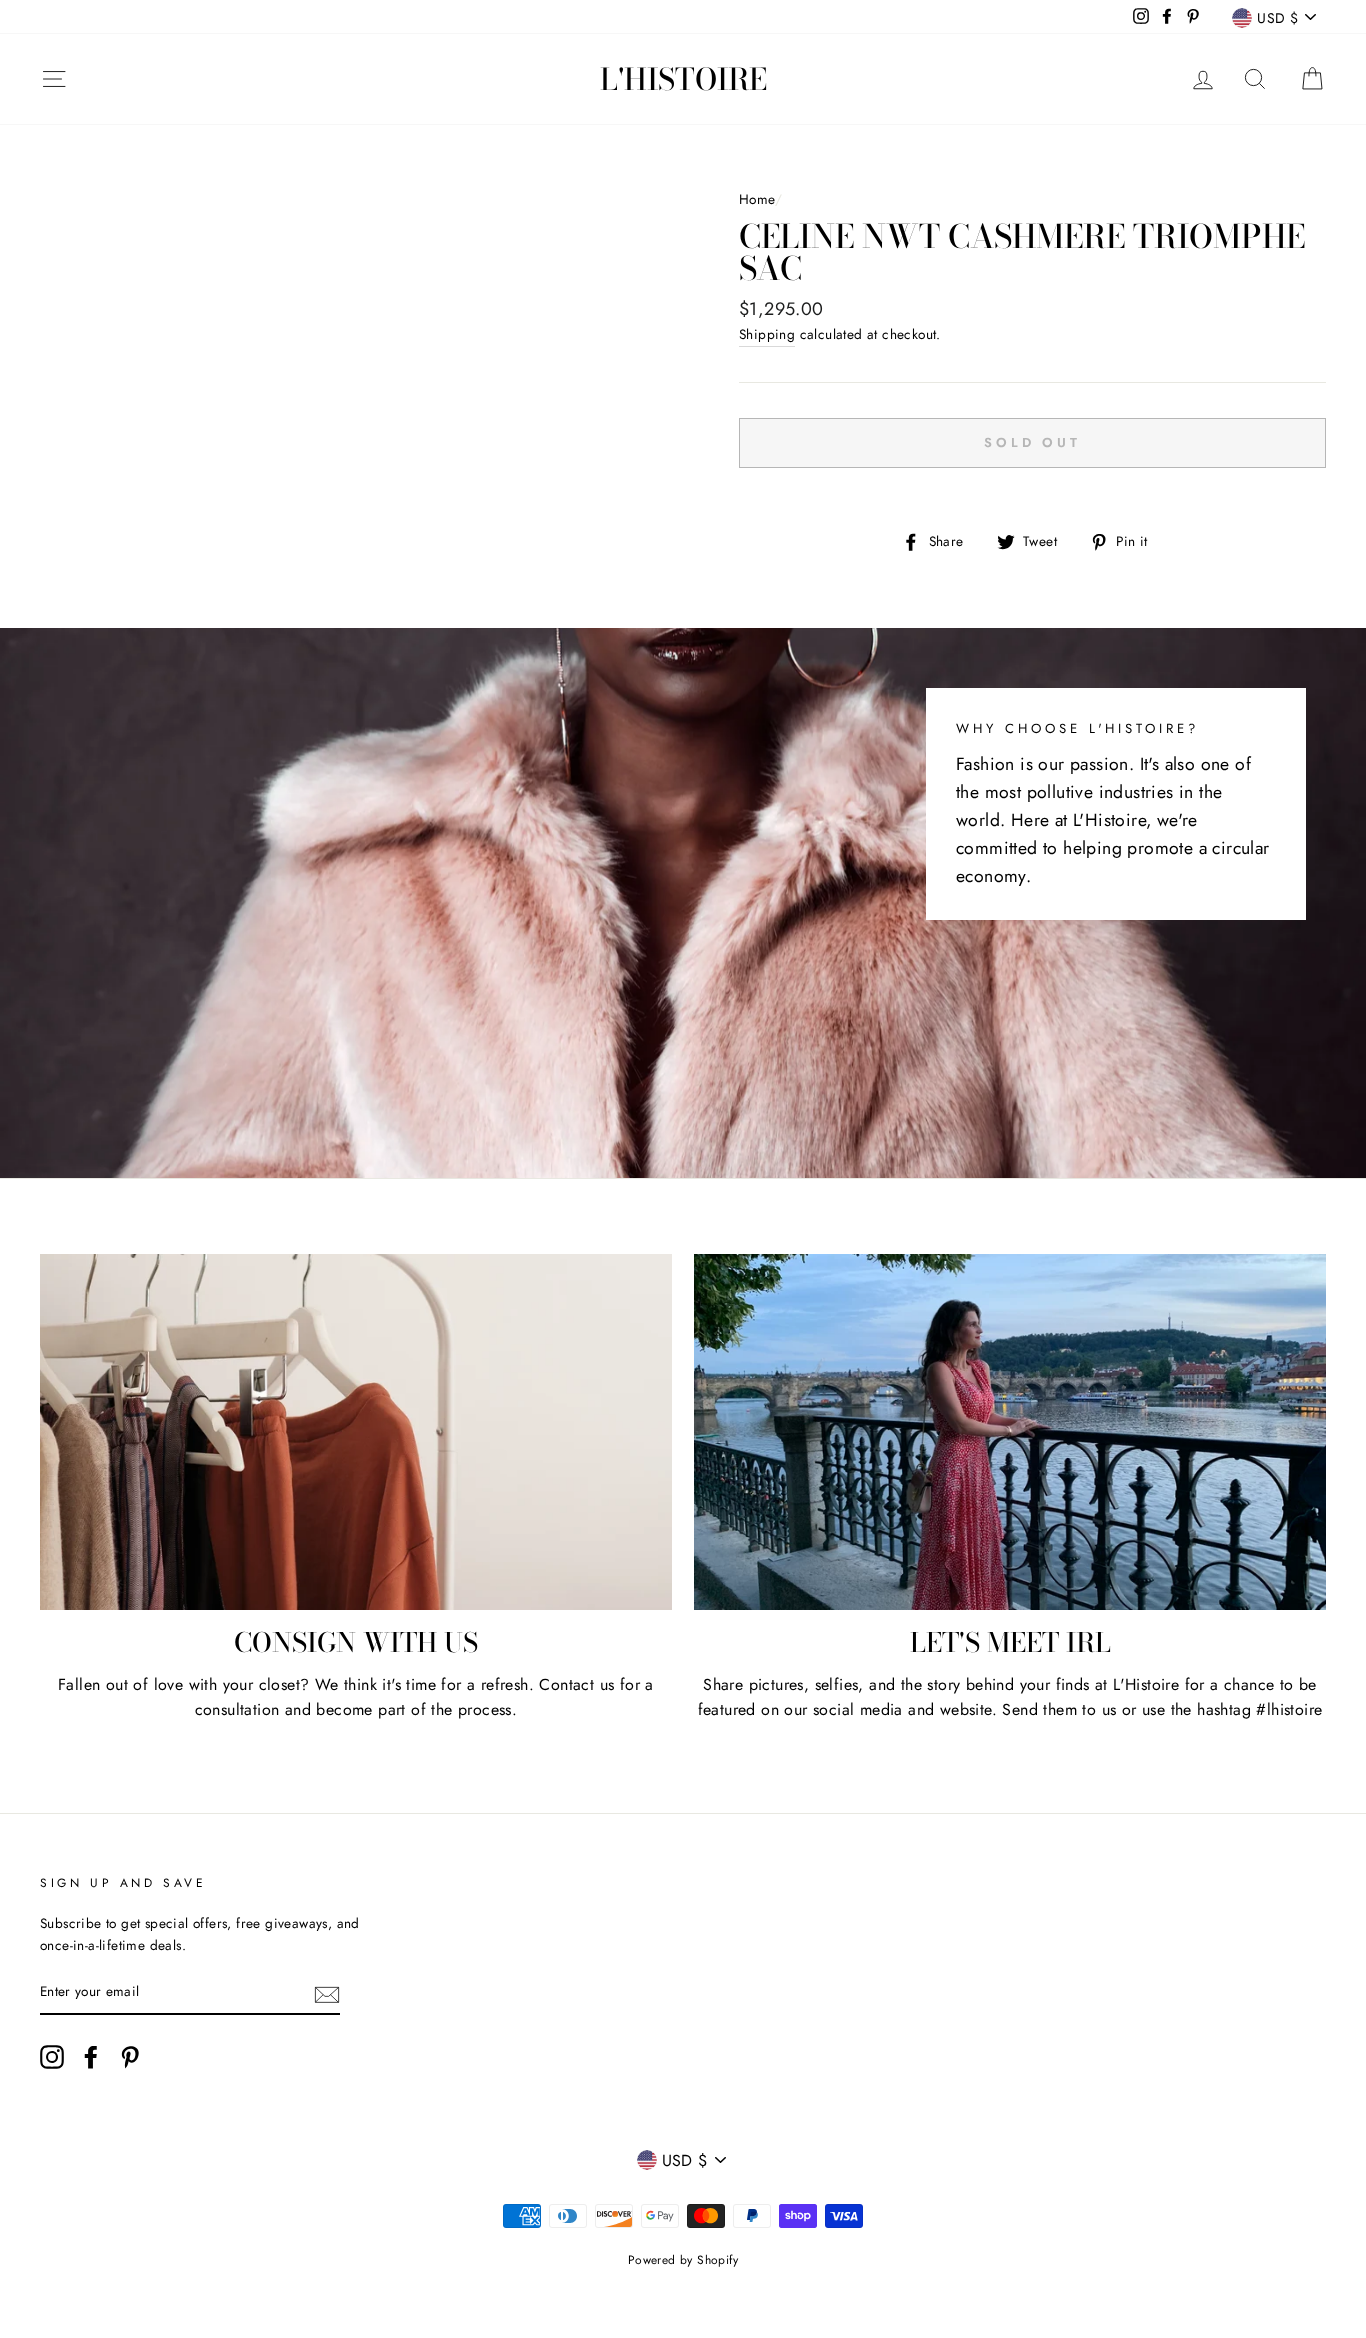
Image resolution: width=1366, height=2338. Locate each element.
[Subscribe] (327, 1993)
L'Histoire (683, 79)
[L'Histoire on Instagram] (52, 2057)
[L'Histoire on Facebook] (91, 2057)
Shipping (767, 334)
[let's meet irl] (1010, 1432)
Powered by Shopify (683, 2260)
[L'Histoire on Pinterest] (130, 2057)
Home (757, 199)
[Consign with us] (356, 1432)
